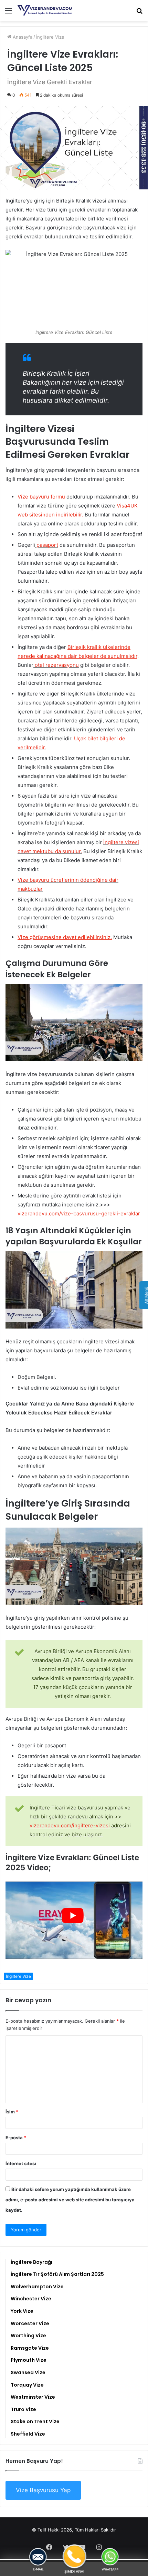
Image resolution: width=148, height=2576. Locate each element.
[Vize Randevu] (45, 11)
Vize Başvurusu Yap (43, 2490)
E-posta (16, 2138)
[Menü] (9, 13)
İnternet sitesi (21, 2163)
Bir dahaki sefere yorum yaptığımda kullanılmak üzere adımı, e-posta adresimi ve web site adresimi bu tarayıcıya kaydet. (70, 2200)
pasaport (47, 545)
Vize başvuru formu (41, 497)
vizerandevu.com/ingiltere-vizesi (70, 1825)
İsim (12, 2112)
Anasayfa (22, 37)
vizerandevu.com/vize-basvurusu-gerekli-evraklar (79, 1213)
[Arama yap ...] (139, 13)
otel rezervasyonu (56, 665)
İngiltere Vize (50, 37)
